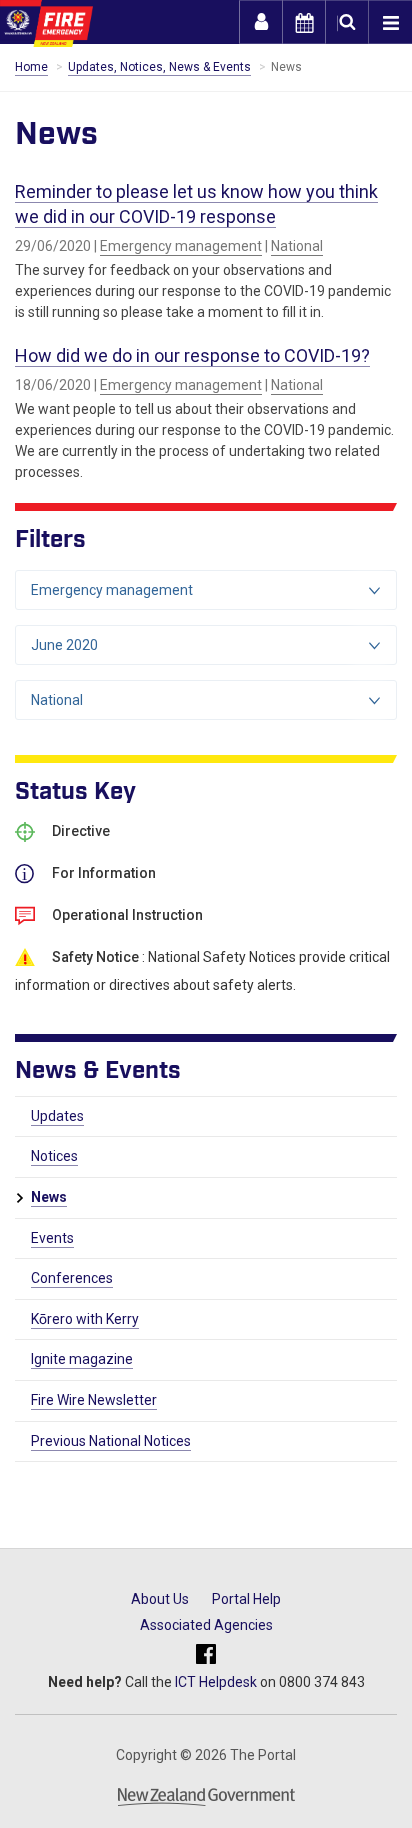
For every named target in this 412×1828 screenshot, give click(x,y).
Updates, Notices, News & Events (159, 67)
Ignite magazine (82, 1359)
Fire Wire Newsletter (94, 1400)
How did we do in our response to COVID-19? (192, 355)
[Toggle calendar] (304, 22)
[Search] (347, 22)
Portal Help (246, 1599)
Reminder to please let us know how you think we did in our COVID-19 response (196, 204)
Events (52, 1238)
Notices (54, 1156)
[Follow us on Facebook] (206, 1654)
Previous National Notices (111, 1441)
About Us (160, 1599)
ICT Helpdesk (216, 1682)
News (49, 1197)
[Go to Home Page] (46, 23)
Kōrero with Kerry (85, 1319)
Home (31, 67)
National (297, 246)
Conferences (72, 1278)
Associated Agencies (206, 1625)
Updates (57, 1116)
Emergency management (181, 246)
